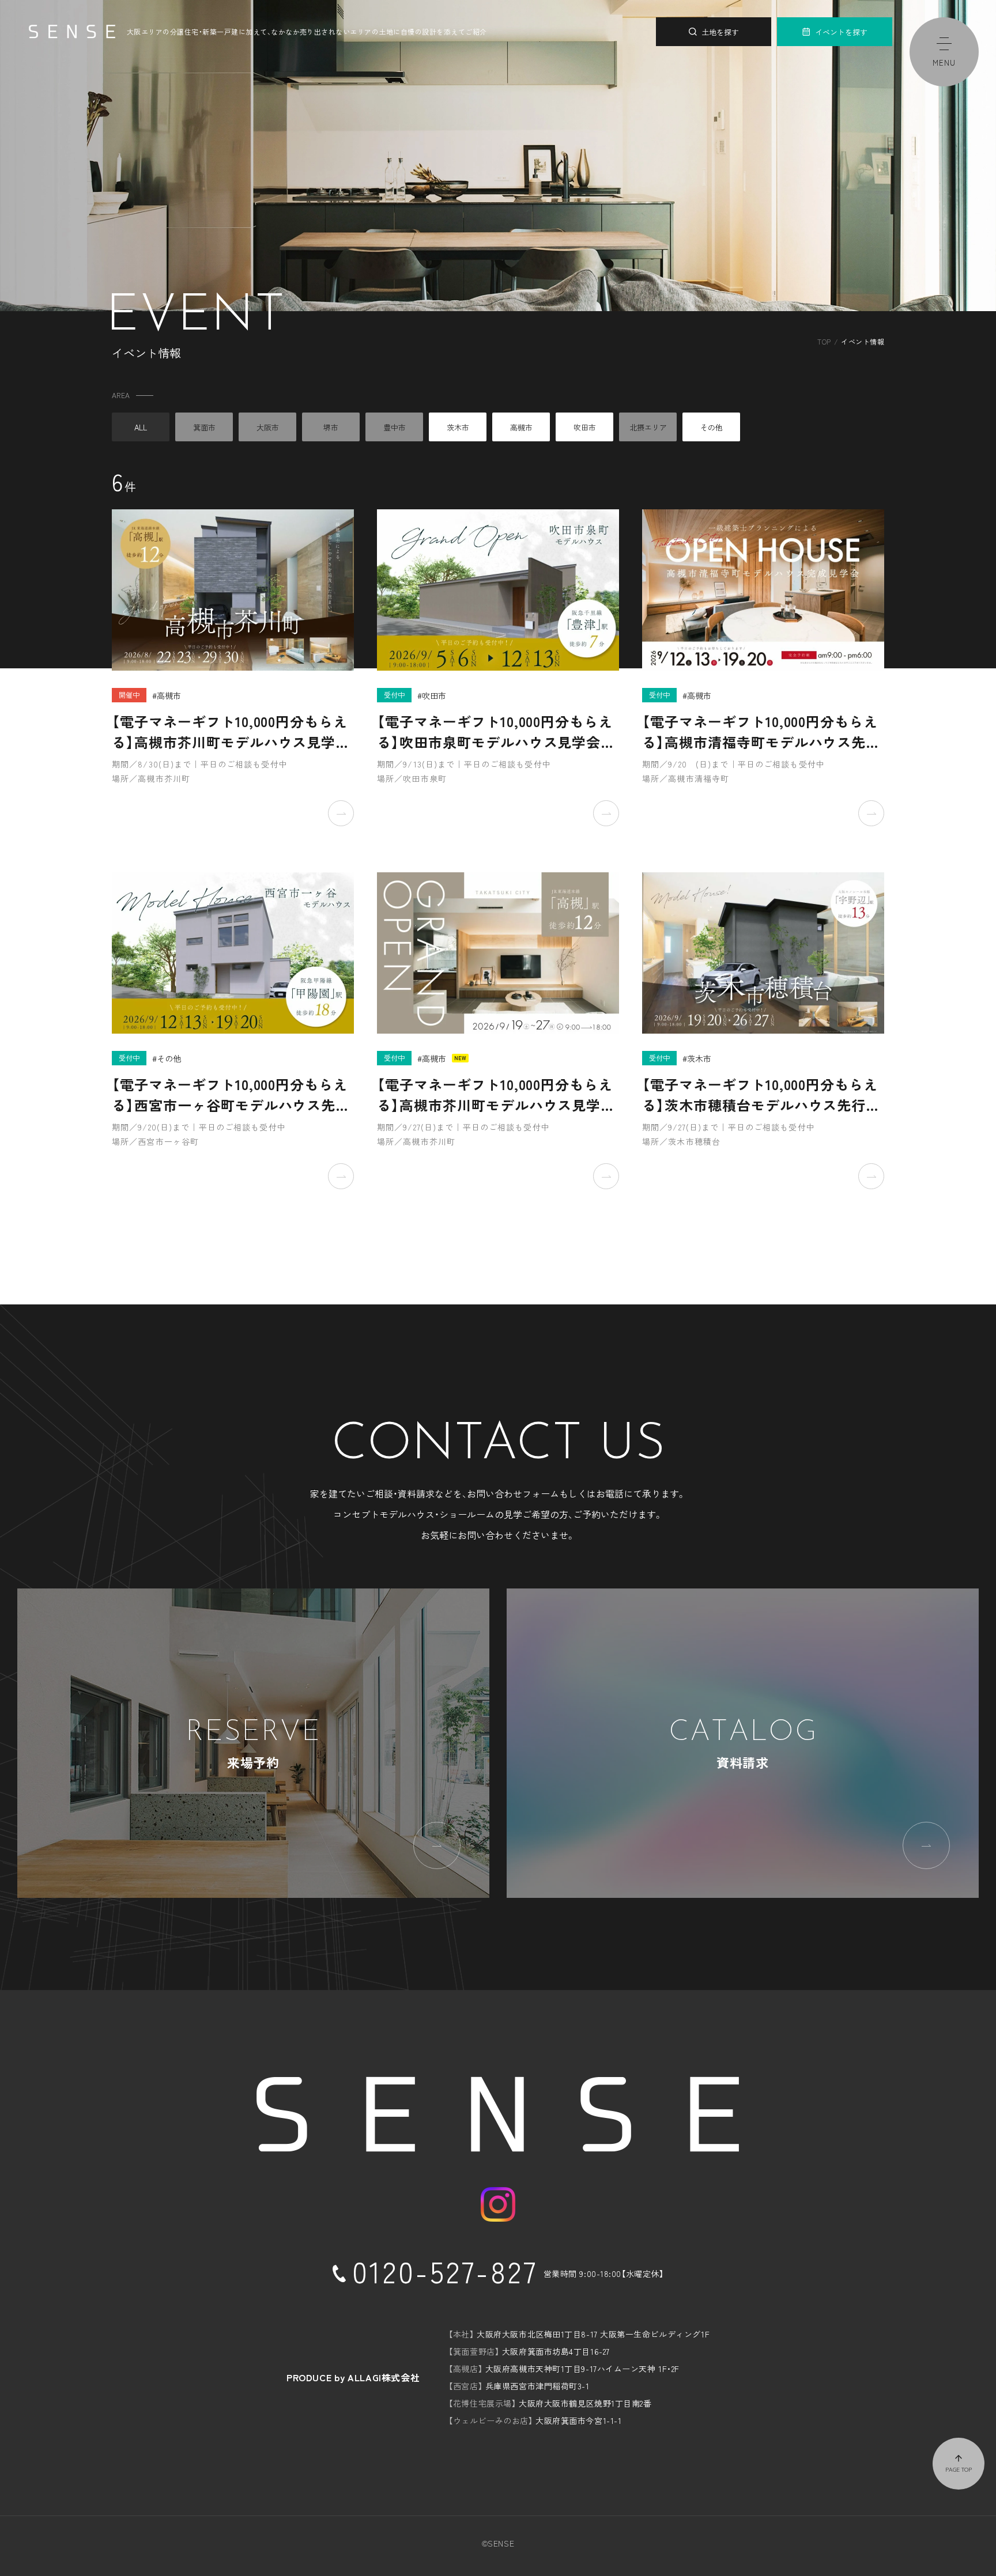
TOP (824, 341)
